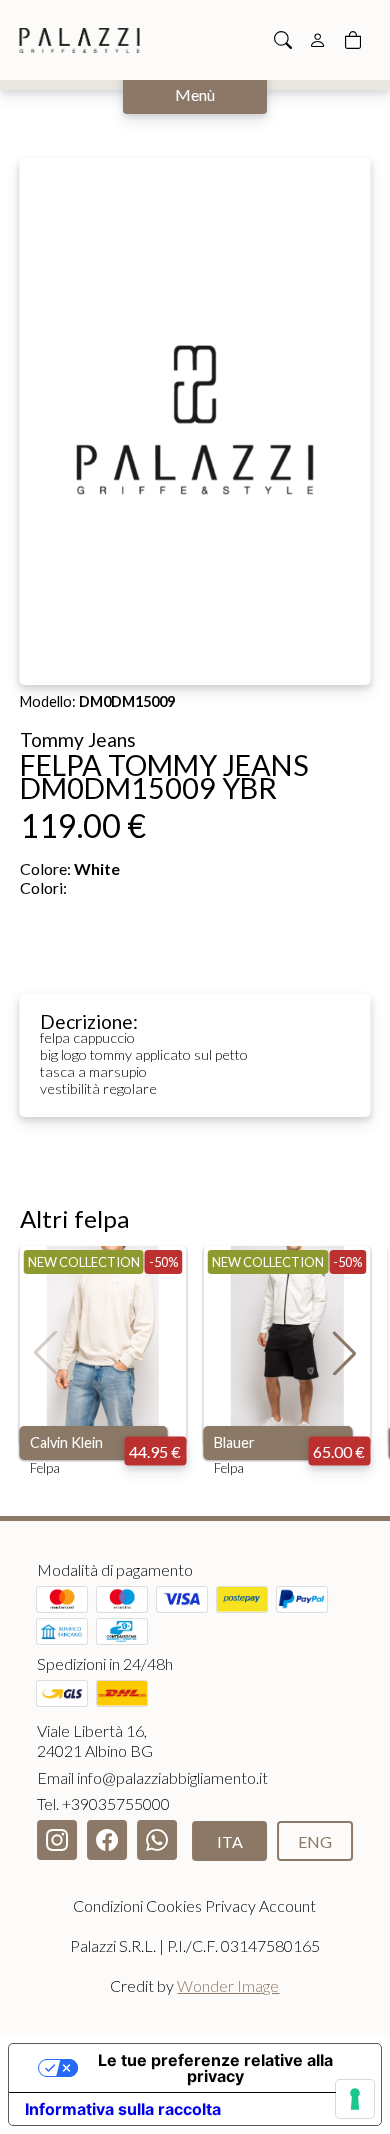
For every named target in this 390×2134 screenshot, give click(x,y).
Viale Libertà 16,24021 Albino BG (95, 1740)
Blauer (234, 1442)
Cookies (174, 1905)
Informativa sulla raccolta (123, 2109)
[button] (345, 1353)
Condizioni (108, 1905)
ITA (230, 1841)
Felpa (45, 1468)
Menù (195, 94)
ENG (315, 1841)
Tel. (103, 1803)
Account (287, 1905)
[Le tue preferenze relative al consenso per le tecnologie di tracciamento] (355, 2099)
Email (152, 1777)
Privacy (230, 1905)
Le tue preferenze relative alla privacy (215, 2068)
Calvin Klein (66, 1442)
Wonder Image (228, 1985)
